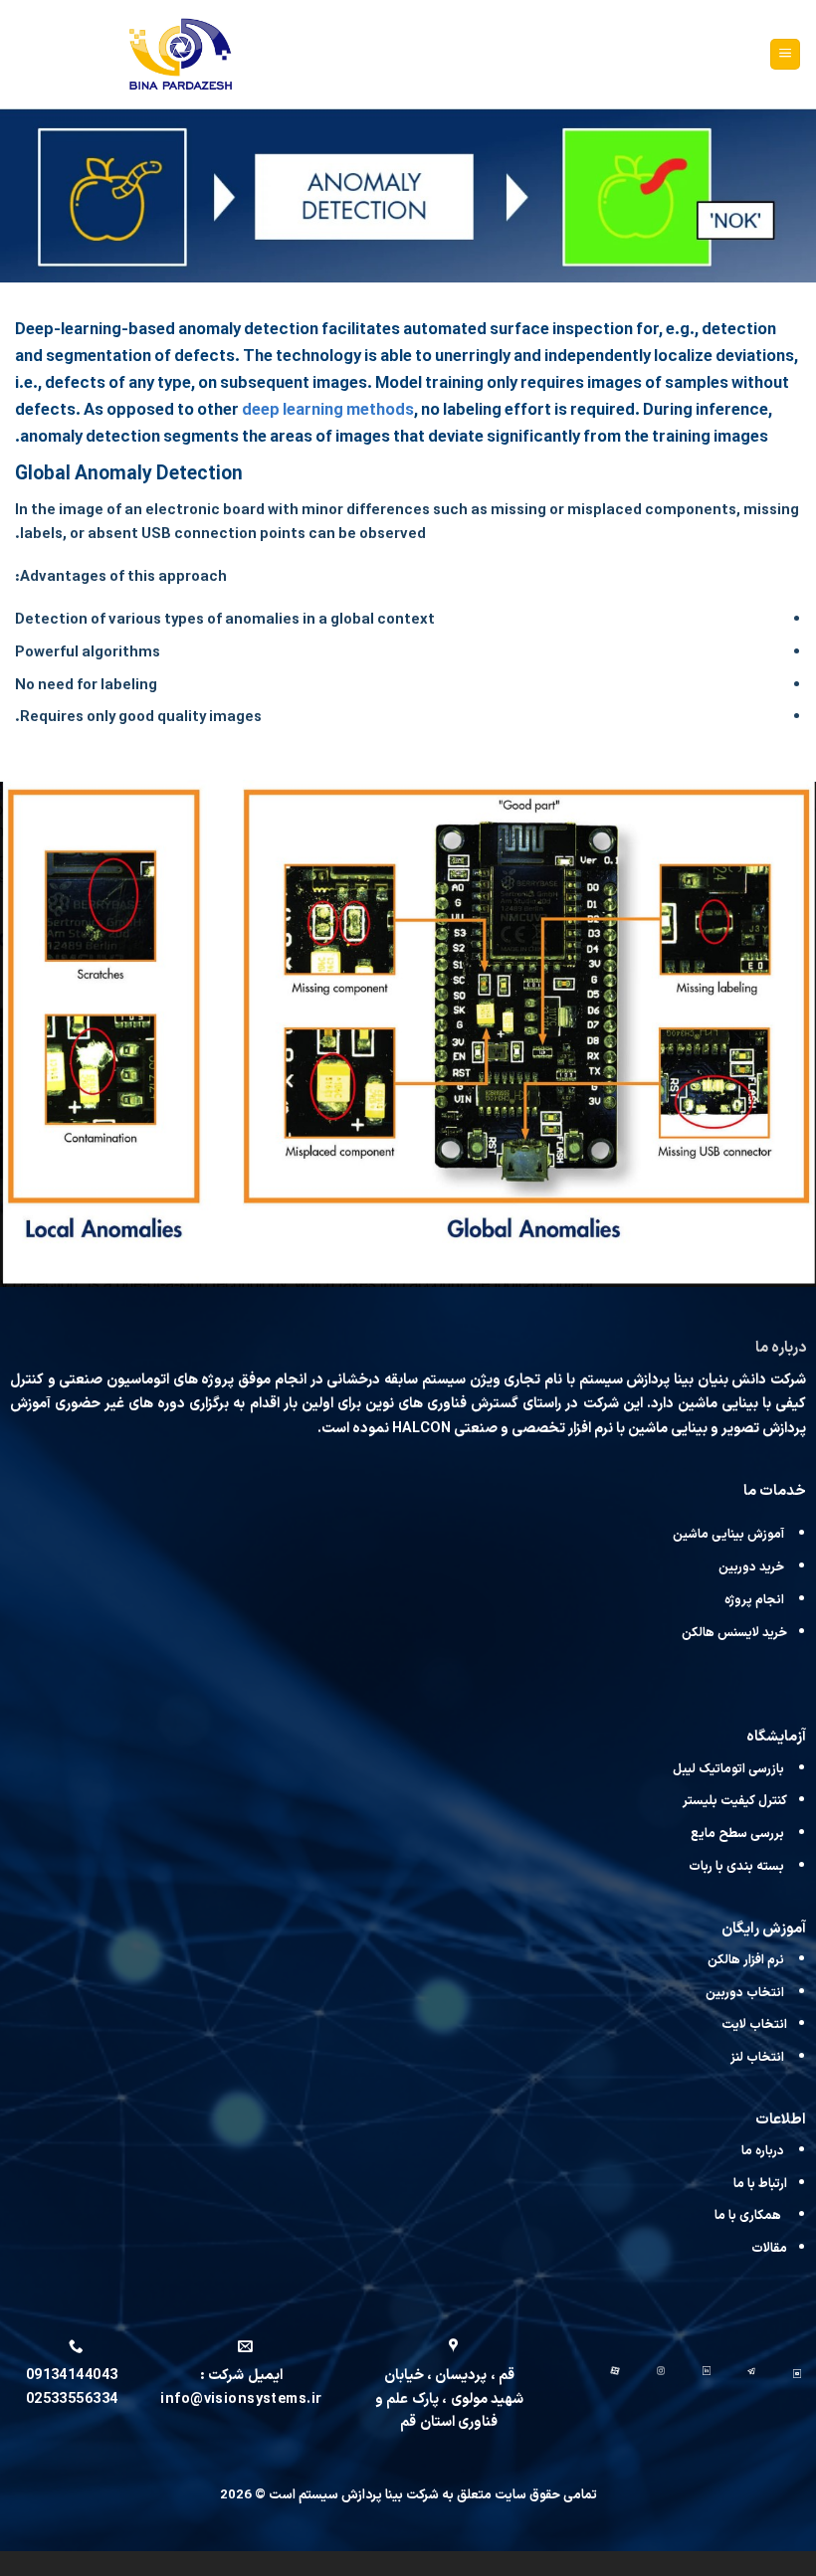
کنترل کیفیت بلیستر (735, 1801)
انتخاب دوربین (745, 1993)
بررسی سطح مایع (737, 1834)
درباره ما (763, 2151)
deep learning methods (328, 410)
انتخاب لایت (754, 2024)
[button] (785, 54)
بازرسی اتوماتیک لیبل (730, 1769)
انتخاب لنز (757, 2057)
